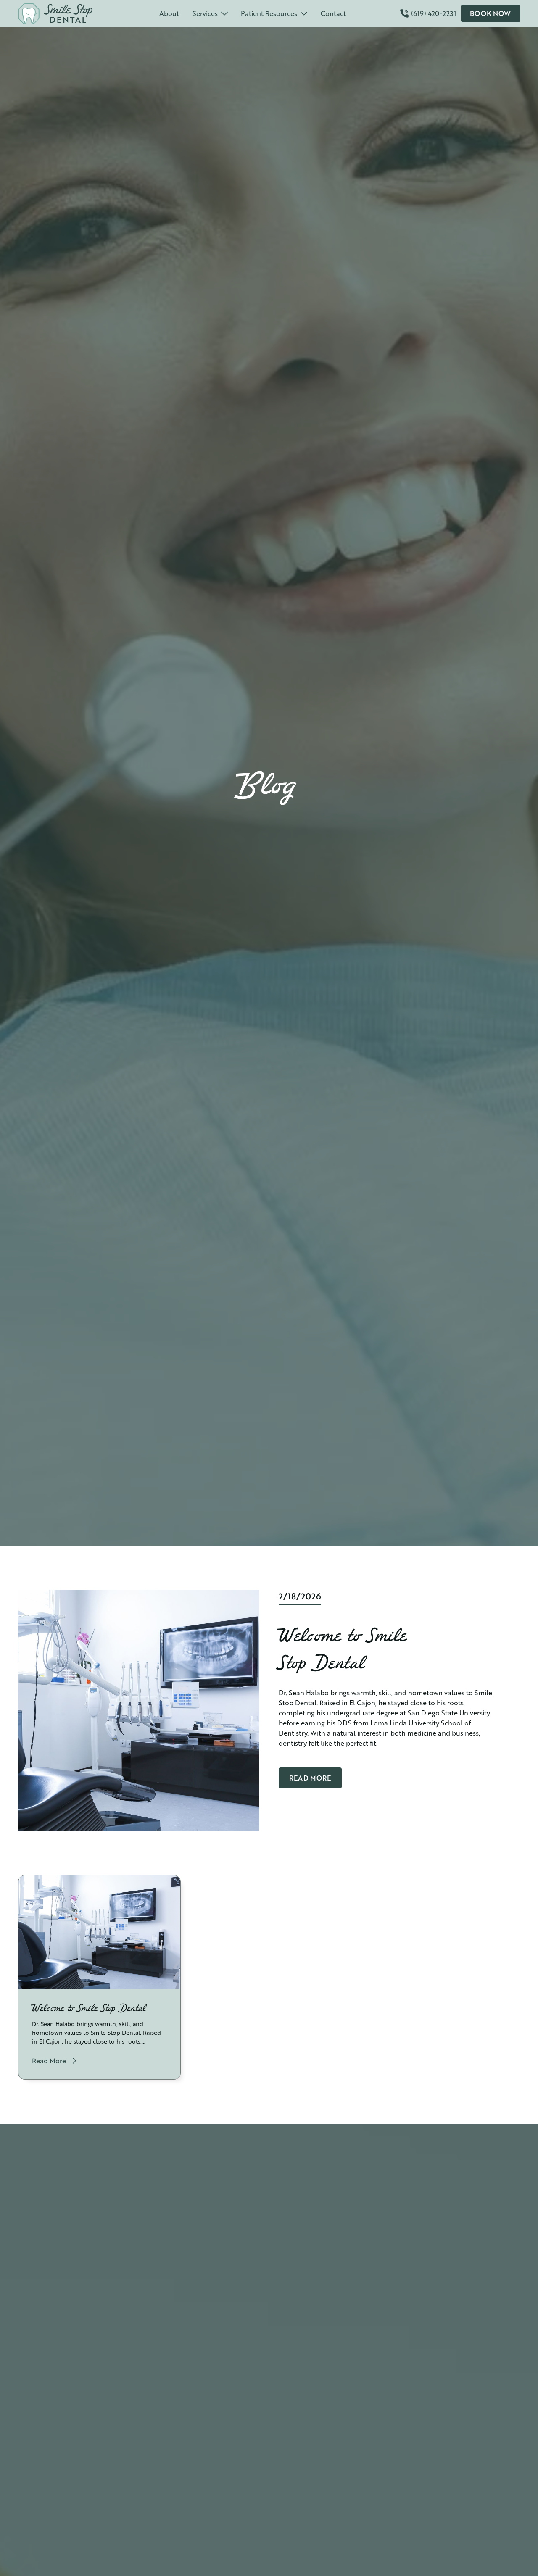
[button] (210, 13)
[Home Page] (62, 13)
